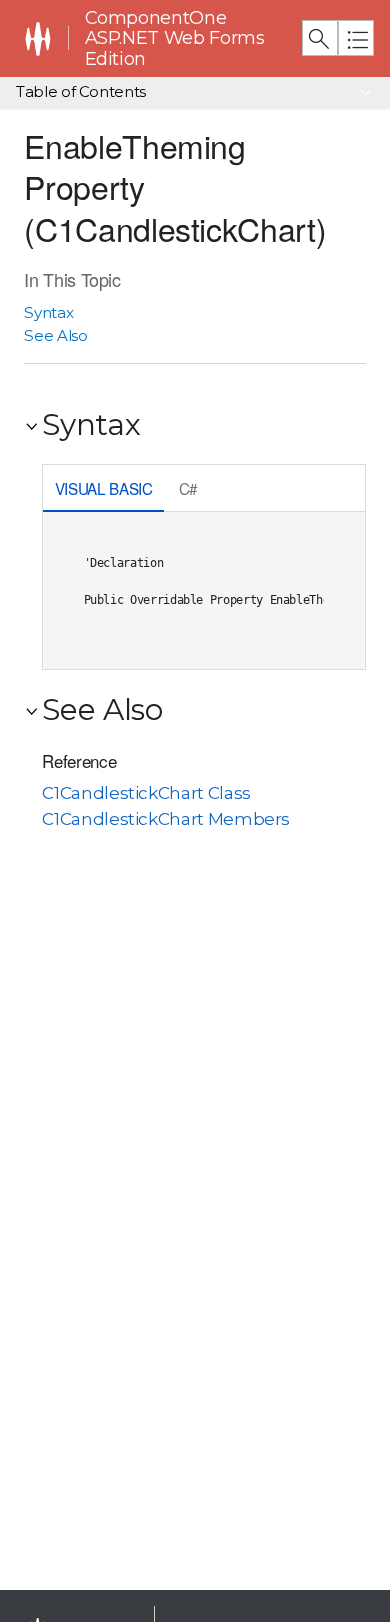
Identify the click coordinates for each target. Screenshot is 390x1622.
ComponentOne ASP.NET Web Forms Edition (175, 38)
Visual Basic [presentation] (104, 488)
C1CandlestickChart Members (166, 819)
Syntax (48, 312)
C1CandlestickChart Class (146, 793)
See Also (55, 335)
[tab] (103, 490)
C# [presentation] (188, 488)
